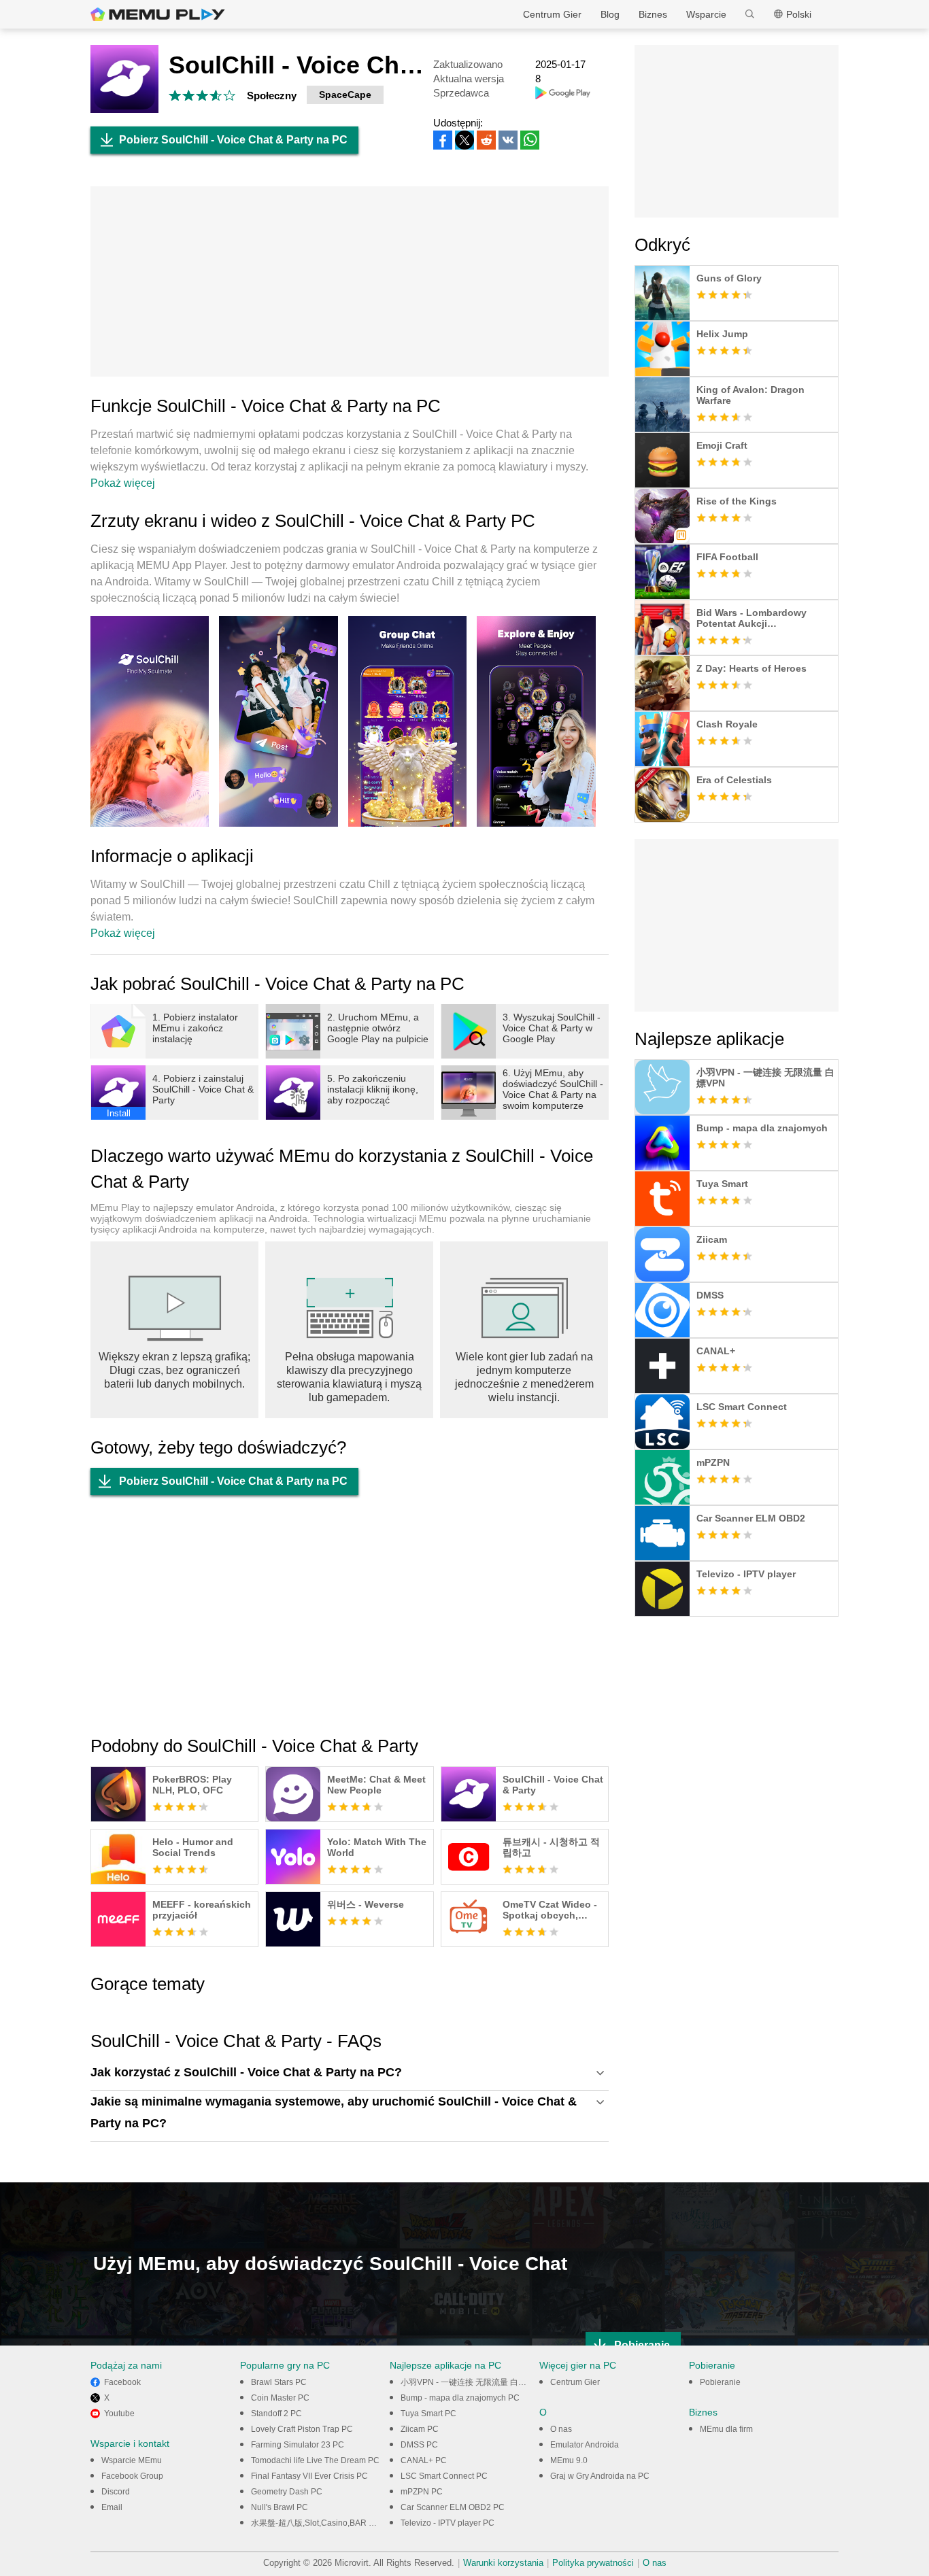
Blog (610, 14)
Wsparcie (706, 14)
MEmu (158, 14)
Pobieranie (720, 2382)
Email (112, 2507)
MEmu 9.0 (569, 2460)
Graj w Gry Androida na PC (600, 2476)
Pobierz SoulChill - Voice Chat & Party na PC (233, 140)
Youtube (119, 2414)
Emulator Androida (585, 2445)
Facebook (122, 2382)
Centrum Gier (552, 14)
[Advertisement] (350, 281)
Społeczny (272, 96)
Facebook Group (132, 2476)
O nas (561, 2429)
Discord (116, 2492)
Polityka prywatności (593, 2563)
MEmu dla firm (726, 2429)
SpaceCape (345, 95)
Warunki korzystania (503, 2563)
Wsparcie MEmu (132, 2460)
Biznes (653, 14)
